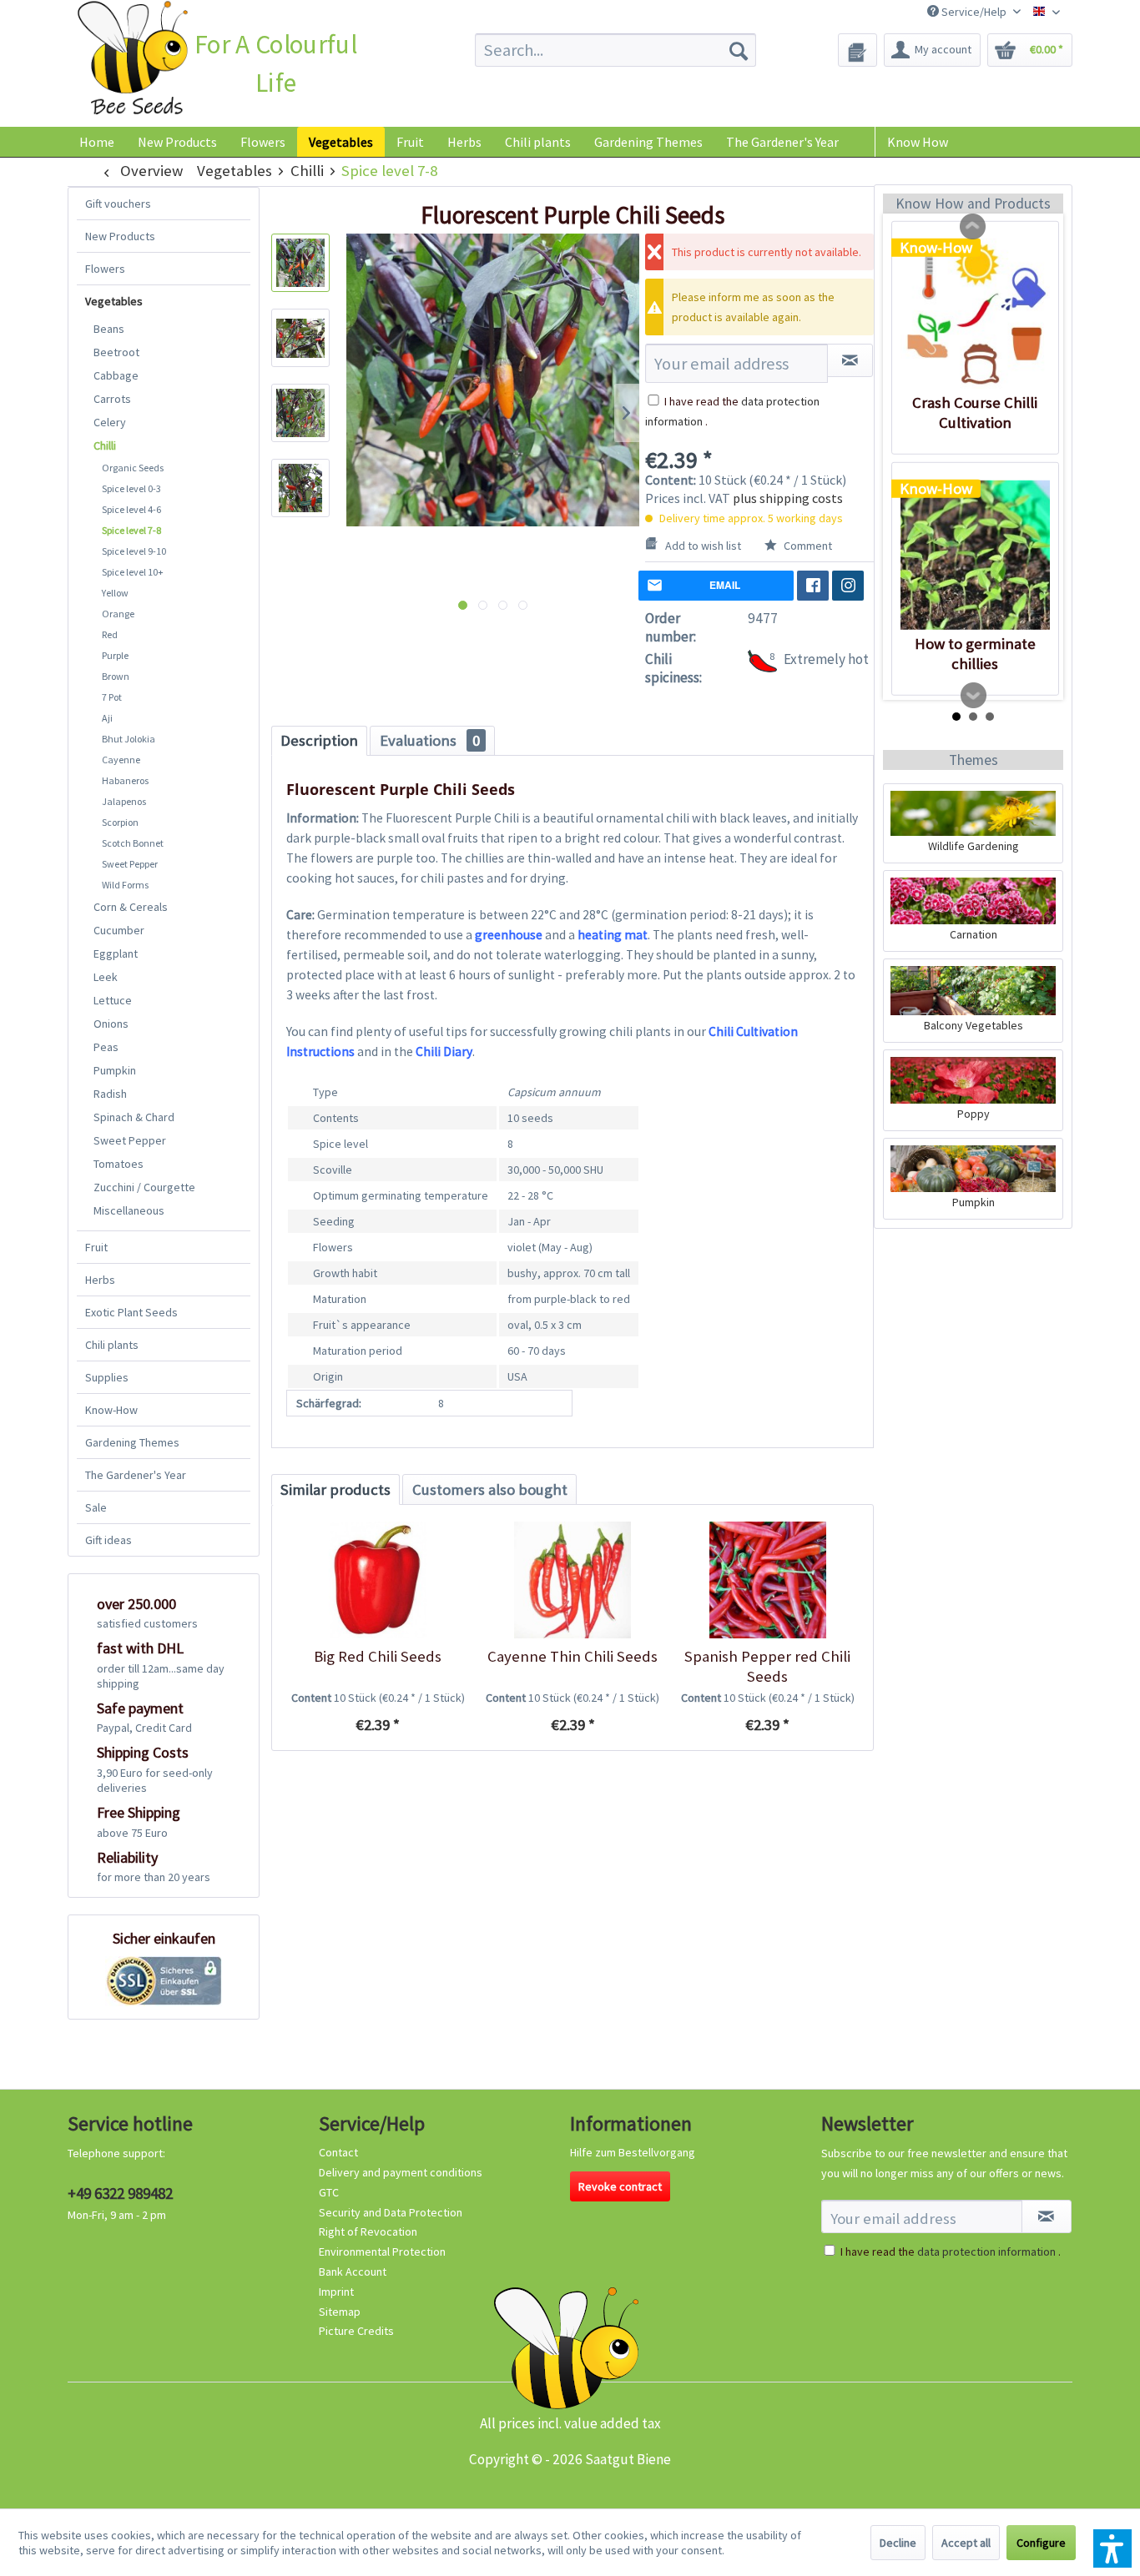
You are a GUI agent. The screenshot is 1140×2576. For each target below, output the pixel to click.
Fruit (96, 1247)
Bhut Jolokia (129, 739)
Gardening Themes (132, 1442)
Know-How (111, 1410)
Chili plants (112, 1345)
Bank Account (353, 2272)
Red (110, 634)
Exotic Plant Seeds (131, 1312)
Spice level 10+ (133, 572)
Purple (115, 655)
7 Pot (112, 697)
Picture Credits (356, 2331)
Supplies (107, 1377)
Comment (807, 546)
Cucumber (119, 930)
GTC (329, 2192)
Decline (898, 2543)
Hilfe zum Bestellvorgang (633, 2152)
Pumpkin (115, 1070)
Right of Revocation (368, 2231)
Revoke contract (620, 2186)
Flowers (105, 269)
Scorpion (120, 822)
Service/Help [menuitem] (974, 12)
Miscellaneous (129, 1210)
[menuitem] (615, 50)
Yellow (115, 593)
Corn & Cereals (131, 907)
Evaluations (430, 740)
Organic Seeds (133, 468)
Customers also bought (490, 1489)
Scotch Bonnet (133, 843)
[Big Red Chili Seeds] (378, 1580)
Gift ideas (108, 1540)
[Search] (739, 50)
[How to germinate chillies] (975, 555)
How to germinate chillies (975, 654)
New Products (120, 236)
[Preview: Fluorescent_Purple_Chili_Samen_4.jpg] (300, 488)
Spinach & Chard (134, 1117)
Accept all (966, 2543)
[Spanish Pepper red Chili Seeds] (767, 1580)
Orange (118, 614)
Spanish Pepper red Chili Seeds (767, 1666)
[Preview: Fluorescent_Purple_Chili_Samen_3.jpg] (300, 413)
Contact (338, 2152)
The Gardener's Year (136, 1475)
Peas (106, 1047)
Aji (107, 718)
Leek (106, 977)
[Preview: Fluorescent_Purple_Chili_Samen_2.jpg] (300, 338)
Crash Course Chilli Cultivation (975, 413)
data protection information (986, 2251)
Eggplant (116, 953)
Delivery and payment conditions (401, 2172)
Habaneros (125, 780)
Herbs (100, 1280)
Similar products (335, 1489)
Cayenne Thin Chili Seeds (573, 1656)
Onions (111, 1024)
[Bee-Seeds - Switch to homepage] (132, 61)
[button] (1112, 2548)
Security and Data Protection (391, 2212)
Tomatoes (119, 1164)
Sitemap (340, 2312)
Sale (96, 1507)
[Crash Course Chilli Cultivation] (975, 314)
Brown (116, 676)
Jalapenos (124, 801)
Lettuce (113, 1000)
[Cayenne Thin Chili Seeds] (572, 1580)
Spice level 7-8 (131, 530)
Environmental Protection (382, 2251)
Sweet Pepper (130, 864)
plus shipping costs (788, 498)
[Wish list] (858, 50)
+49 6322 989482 (120, 2193)
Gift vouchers (118, 204)
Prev (973, 227)
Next (974, 696)
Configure (1041, 2543)
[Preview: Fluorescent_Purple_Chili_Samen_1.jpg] (300, 263)
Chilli (105, 445)
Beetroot (116, 352)
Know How (918, 142)
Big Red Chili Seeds (378, 1656)
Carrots (112, 399)
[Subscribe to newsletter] (1047, 2216)
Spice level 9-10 (134, 551)
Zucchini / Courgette (144, 1187)
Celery (110, 422)
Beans (109, 329)
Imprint (336, 2292)
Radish (110, 1094)
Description (319, 740)
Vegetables (114, 301)
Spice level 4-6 (131, 509)
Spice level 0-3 (131, 488)
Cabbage (116, 375)
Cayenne (121, 760)
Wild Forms (125, 885)
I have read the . (951, 2251)
